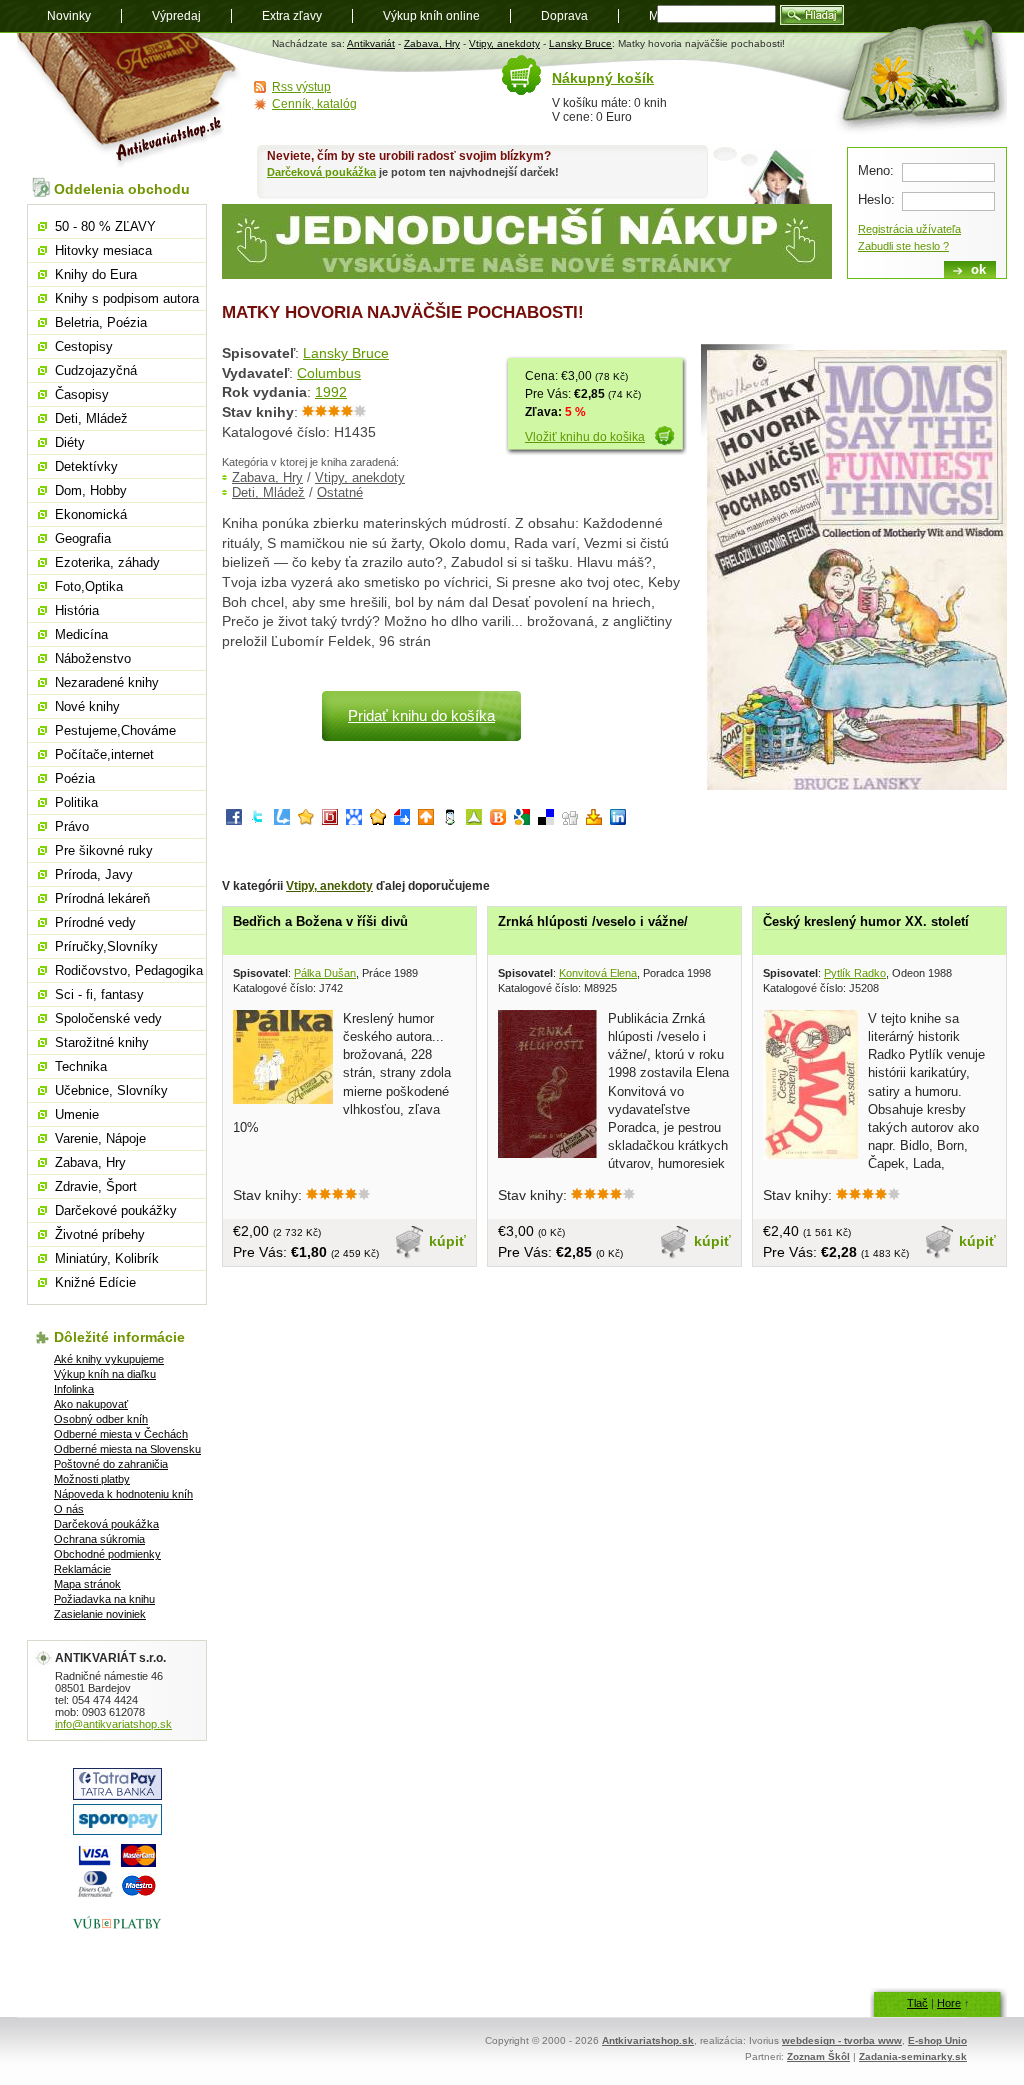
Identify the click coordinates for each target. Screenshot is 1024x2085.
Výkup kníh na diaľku (105, 1374)
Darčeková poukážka (321, 172)
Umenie (77, 1114)
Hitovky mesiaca (103, 250)
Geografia (83, 538)
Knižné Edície (95, 1282)
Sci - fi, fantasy (99, 994)
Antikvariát (371, 43)
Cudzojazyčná (96, 370)
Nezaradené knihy (107, 682)
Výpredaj (176, 16)
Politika (76, 802)
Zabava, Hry (432, 43)
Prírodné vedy (95, 922)
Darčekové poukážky (116, 1210)
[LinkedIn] (618, 820)
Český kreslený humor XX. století (866, 921)
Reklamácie (82, 1569)
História (77, 610)
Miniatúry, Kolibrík (107, 1258)
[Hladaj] (812, 15)
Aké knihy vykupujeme (109, 1359)
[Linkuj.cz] (282, 820)
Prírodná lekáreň (102, 898)
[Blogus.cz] (498, 820)
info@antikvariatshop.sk (113, 1724)
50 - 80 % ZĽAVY (105, 226)
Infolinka (74, 1389)
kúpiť (447, 1241)
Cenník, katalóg (314, 104)
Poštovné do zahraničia (111, 1464)
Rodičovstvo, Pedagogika (129, 970)
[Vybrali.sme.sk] (402, 820)
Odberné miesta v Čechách (121, 1434)
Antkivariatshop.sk (648, 2040)
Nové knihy (87, 706)
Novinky (69, 16)
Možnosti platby (92, 1479)
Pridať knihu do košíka (421, 715)
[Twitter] (258, 820)
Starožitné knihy (102, 1042)
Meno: (876, 170)
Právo (72, 826)
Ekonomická (91, 514)
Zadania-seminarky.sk (913, 2056)
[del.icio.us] (546, 820)
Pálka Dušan (325, 973)
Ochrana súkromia (99, 1539)
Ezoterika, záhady (107, 562)
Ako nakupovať (91, 1404)
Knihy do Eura (96, 274)
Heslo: (876, 199)
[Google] (522, 820)
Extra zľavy (292, 16)
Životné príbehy (100, 1234)
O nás (69, 1509)
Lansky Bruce (580, 43)
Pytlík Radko (855, 973)
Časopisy (82, 394)
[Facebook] (234, 820)
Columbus (329, 373)
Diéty (70, 442)
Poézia (75, 778)
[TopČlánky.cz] (474, 820)
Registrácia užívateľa (909, 229)
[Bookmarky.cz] (330, 820)
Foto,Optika (89, 586)
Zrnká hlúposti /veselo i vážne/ (593, 921)
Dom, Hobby (91, 490)
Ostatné (340, 492)
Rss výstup (301, 87)
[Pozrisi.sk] (450, 820)
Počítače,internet (104, 754)
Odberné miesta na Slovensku (127, 1449)
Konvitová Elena (598, 973)
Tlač (917, 2003)
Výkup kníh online (431, 16)
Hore (949, 2003)
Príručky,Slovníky (106, 946)
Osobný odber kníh (101, 1419)
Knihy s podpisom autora (127, 298)
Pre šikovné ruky (104, 850)
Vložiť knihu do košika (585, 437)
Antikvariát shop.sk (129, 100)
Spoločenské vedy (108, 1018)
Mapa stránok (87, 1584)
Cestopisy (84, 346)
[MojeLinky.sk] (378, 820)
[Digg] (570, 820)
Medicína (81, 634)
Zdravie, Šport (96, 1186)
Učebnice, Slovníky (111, 1090)
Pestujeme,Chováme (115, 730)
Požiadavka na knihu (104, 1599)
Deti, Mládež (268, 492)
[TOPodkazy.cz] (354, 820)
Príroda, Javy (94, 874)
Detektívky (86, 466)
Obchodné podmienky (107, 1554)
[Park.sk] (426, 820)
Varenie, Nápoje (100, 1138)
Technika (81, 1066)
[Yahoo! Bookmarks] (594, 820)
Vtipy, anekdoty (504, 43)
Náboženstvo (93, 658)
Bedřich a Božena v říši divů (320, 921)
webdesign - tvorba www (842, 2040)
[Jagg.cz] (306, 820)
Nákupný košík (603, 78)
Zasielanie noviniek (100, 1614)
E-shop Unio (937, 2040)
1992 (331, 392)
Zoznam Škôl (818, 2056)
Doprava (564, 16)
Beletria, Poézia (101, 322)
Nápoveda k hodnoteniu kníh (123, 1494)
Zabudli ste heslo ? (903, 246)
